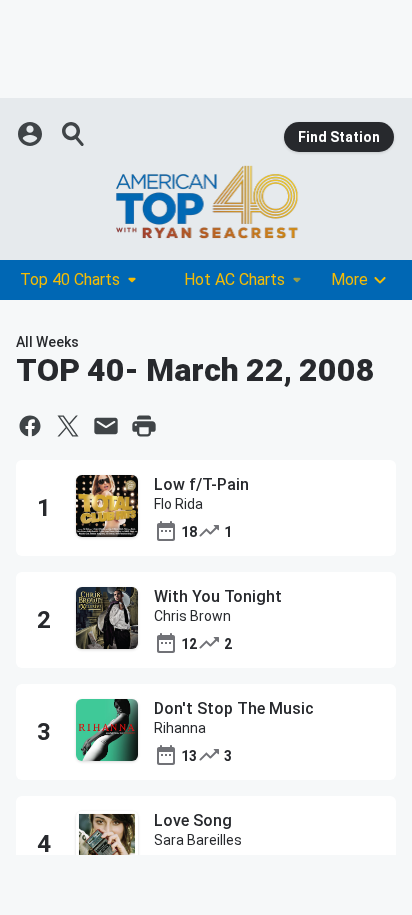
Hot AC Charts (234, 279)
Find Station (339, 137)
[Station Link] (206, 202)
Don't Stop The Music (234, 708)
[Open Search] (74, 134)
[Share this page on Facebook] (30, 426)
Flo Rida (178, 504)
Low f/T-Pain (201, 484)
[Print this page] (144, 426)
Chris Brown (192, 616)
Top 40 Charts (70, 279)
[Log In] (32, 134)
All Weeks (47, 342)
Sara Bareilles (198, 840)
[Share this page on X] (68, 426)
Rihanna (180, 728)
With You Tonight (218, 596)
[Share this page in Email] (106, 426)
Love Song (193, 820)
